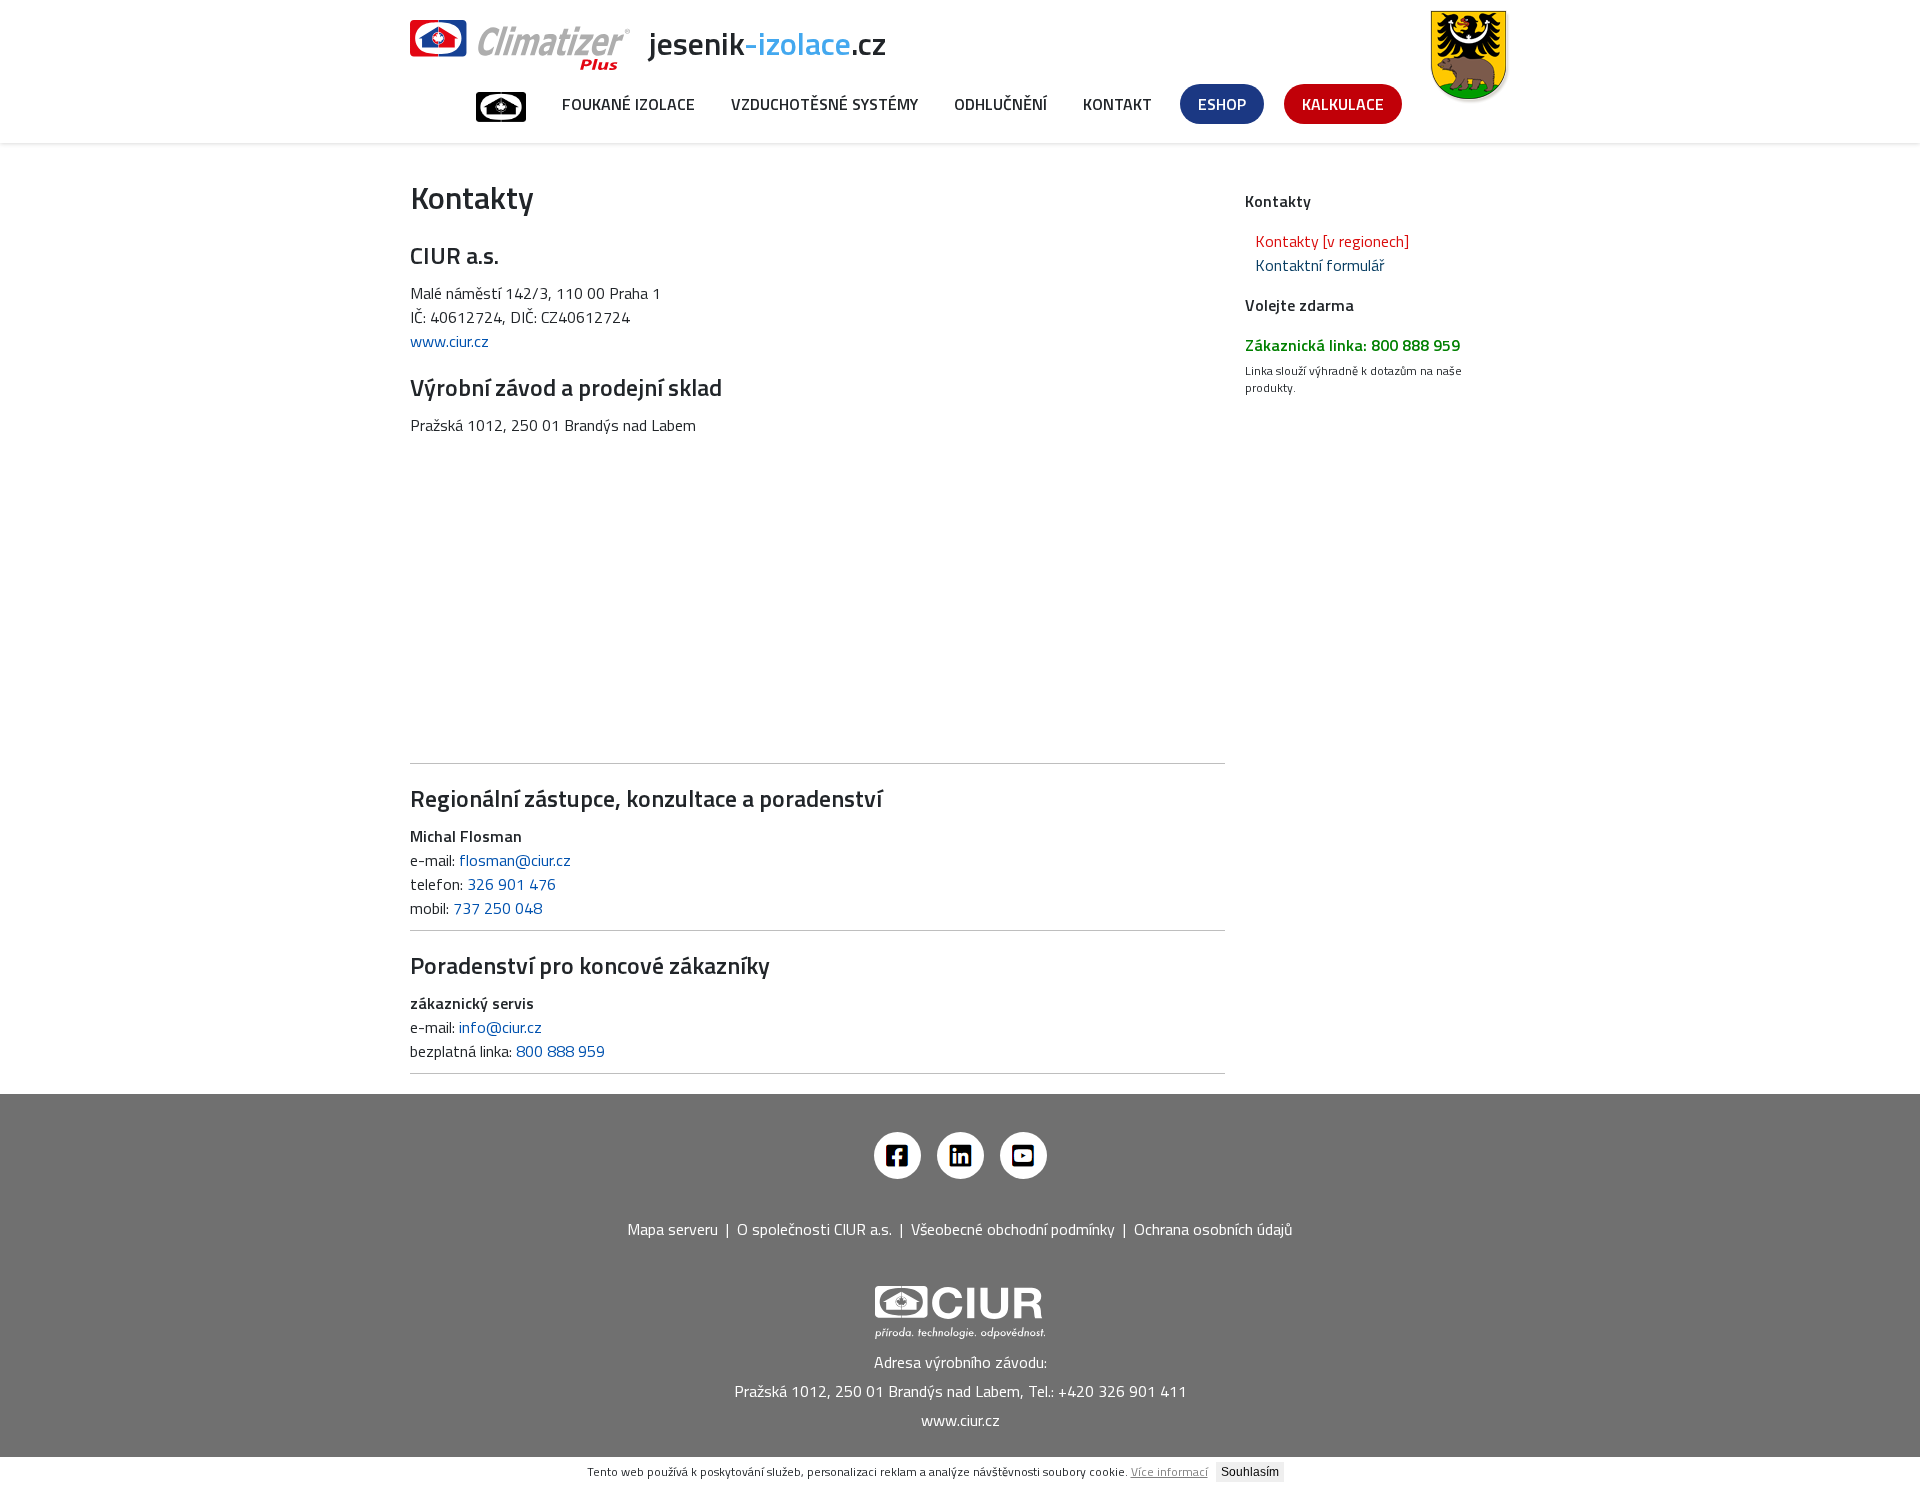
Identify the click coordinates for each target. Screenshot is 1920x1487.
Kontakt (1117, 104)
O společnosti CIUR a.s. (814, 1229)
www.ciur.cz (449, 341)
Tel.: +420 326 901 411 (1107, 1391)
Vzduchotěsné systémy (824, 104)
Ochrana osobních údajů (1213, 1229)
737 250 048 (497, 908)
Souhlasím (1250, 1472)
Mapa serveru (672, 1229)
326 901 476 (511, 884)
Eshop (1222, 104)
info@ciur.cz (500, 1027)
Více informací (1169, 1471)
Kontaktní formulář (1320, 265)
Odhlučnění (1000, 104)
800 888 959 (560, 1051)
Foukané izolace (628, 104)
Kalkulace (1343, 104)
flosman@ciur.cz (515, 860)
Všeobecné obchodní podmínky (1013, 1229)
